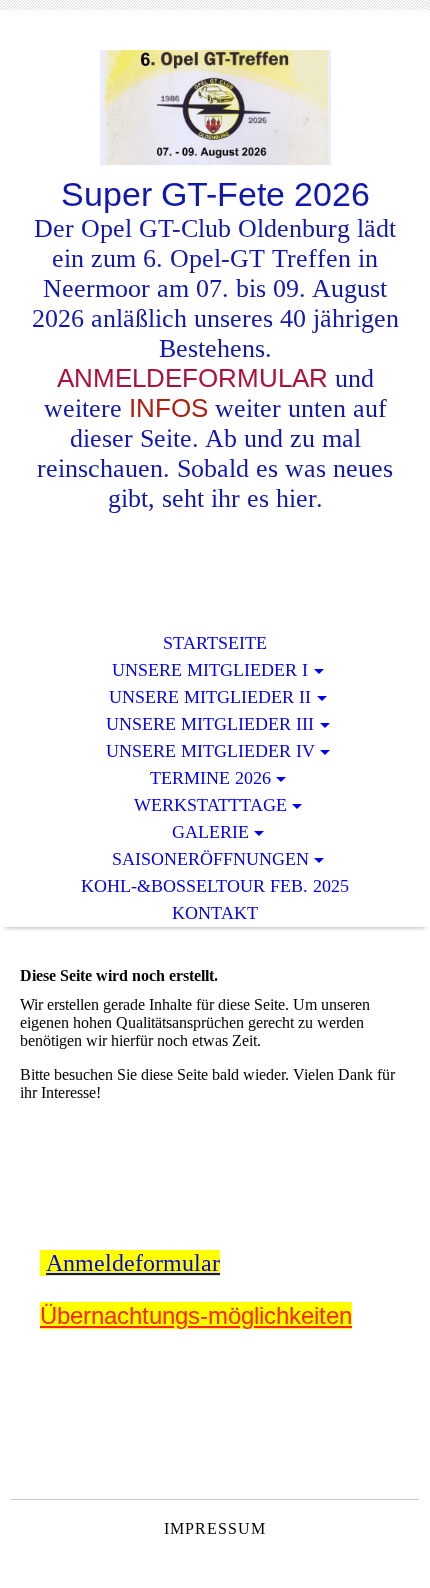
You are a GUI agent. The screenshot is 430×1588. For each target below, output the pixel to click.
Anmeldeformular (133, 1263)
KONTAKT (215, 913)
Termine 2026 (210, 778)
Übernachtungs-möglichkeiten (196, 1315)
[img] (215, 107)
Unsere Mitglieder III (210, 724)
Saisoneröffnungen (210, 859)
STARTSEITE (215, 643)
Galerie (210, 832)
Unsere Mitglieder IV (210, 751)
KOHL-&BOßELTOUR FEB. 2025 (215, 886)
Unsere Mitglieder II (210, 697)
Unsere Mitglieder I (210, 670)
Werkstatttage (210, 805)
